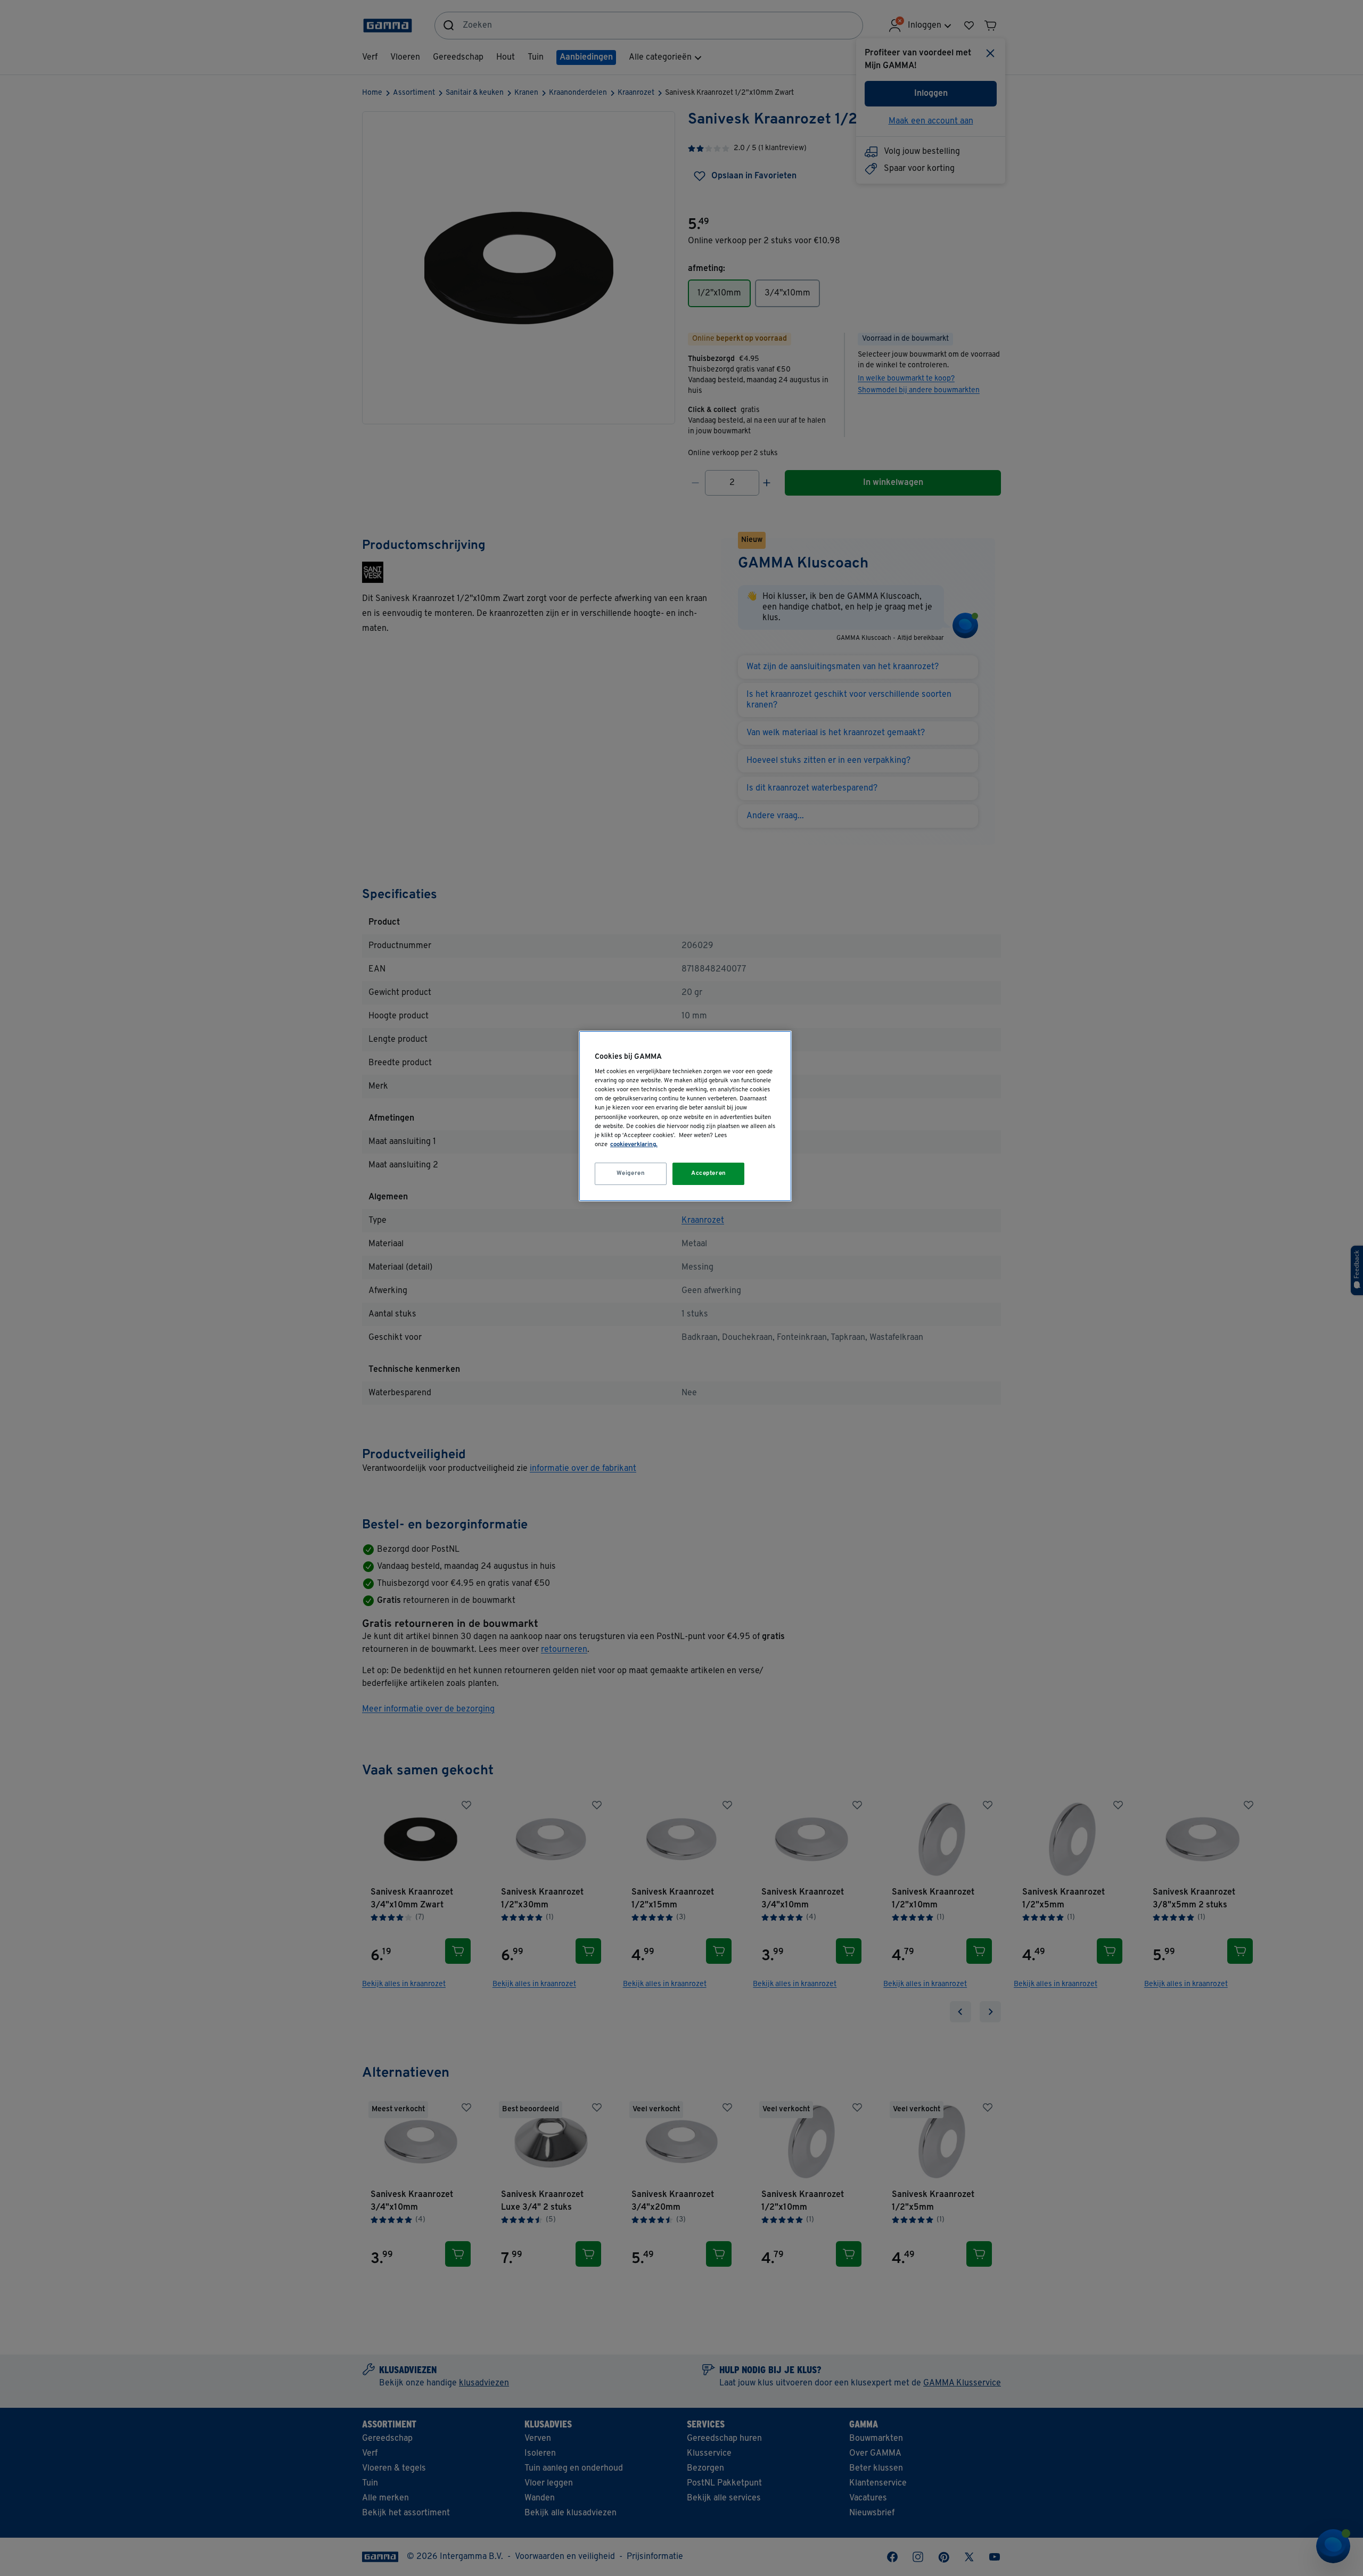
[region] (685, 1116)
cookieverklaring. (634, 1145)
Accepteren (709, 1173)
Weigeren (631, 1173)
